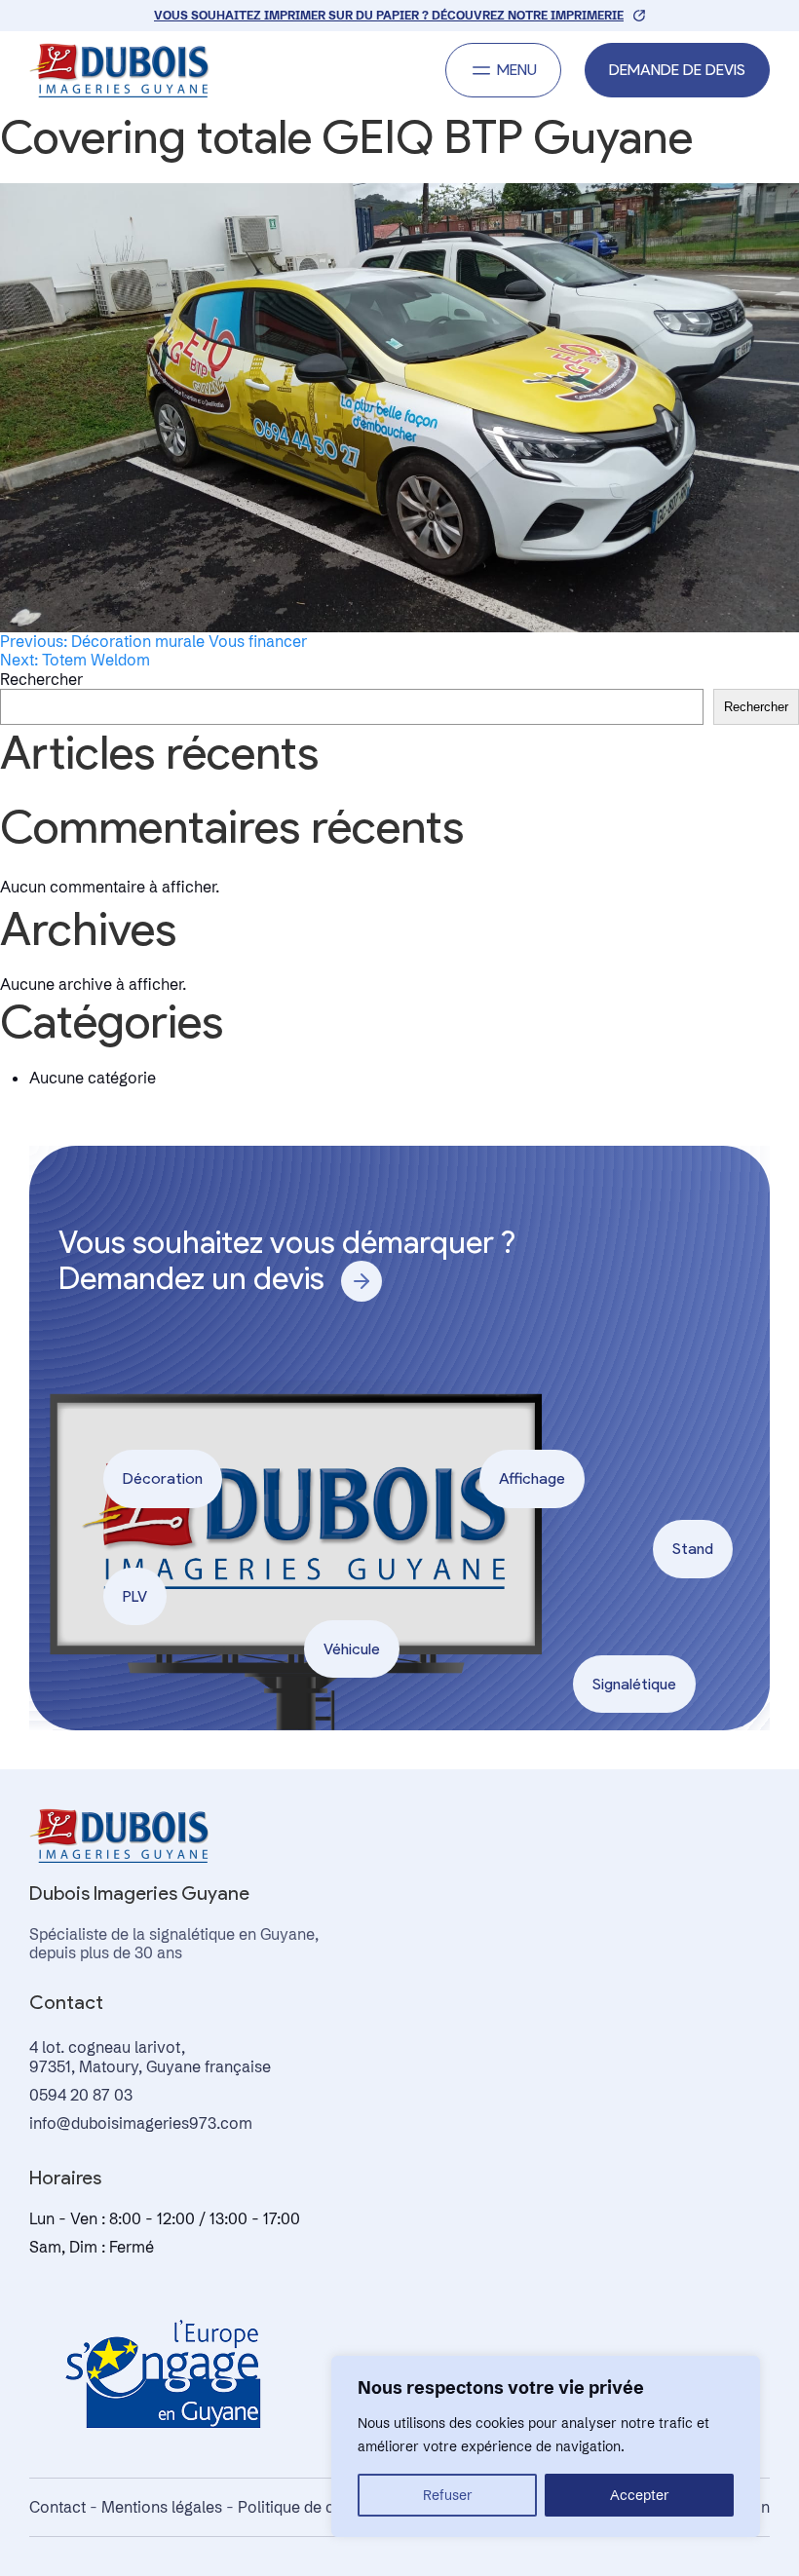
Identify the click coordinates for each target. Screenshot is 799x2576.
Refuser (448, 2495)
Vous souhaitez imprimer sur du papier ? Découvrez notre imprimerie (389, 15)
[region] (546, 2446)
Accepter (640, 2495)
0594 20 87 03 (81, 2095)
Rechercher (41, 679)
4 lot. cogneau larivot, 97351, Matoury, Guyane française (150, 2056)
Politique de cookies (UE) (327, 2507)
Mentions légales (162, 2507)
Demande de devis (677, 70)
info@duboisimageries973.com (141, 2123)
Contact (57, 2507)
